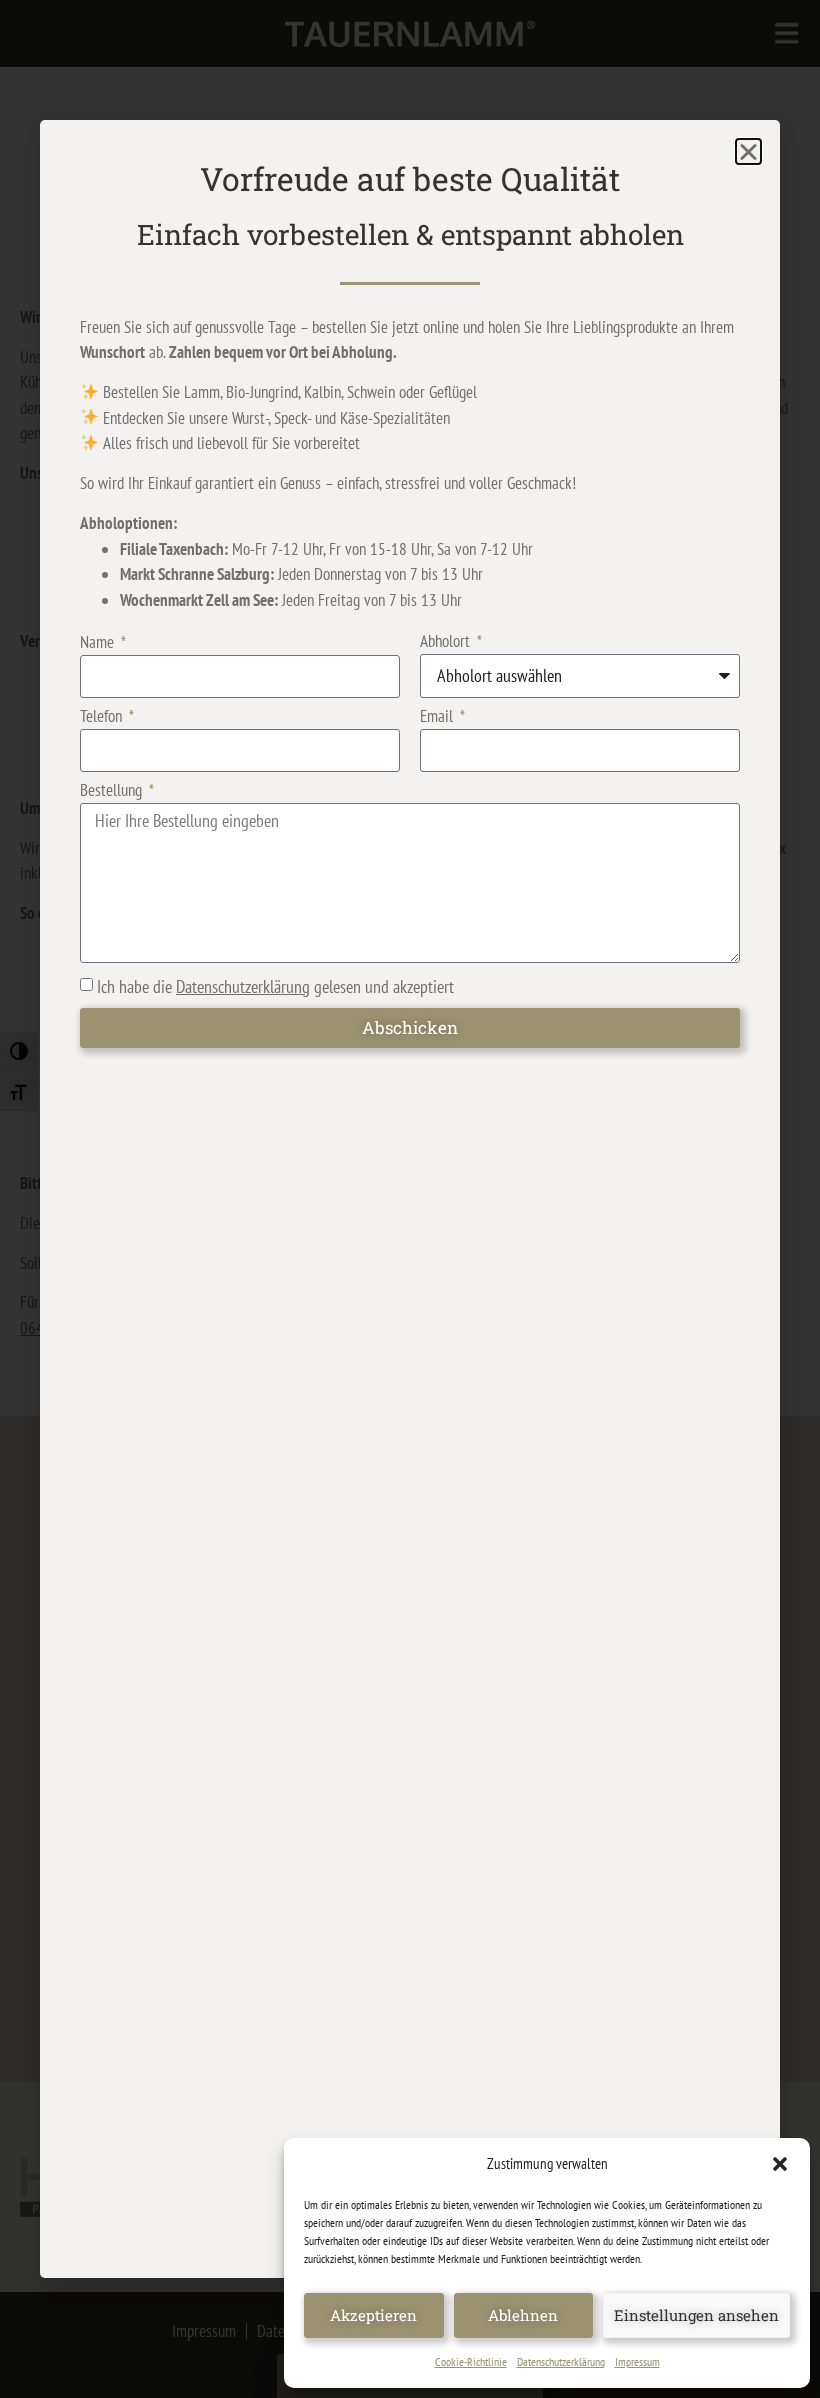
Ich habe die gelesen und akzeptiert (275, 986)
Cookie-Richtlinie (471, 2361)
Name (99, 643)
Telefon (103, 717)
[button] (780, 2164)
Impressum (637, 2361)
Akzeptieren (373, 2315)
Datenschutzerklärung (561, 2361)
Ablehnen (523, 2315)
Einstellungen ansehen (696, 2315)
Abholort (447, 642)
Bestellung (113, 791)
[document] (410, 1199)
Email (438, 717)
